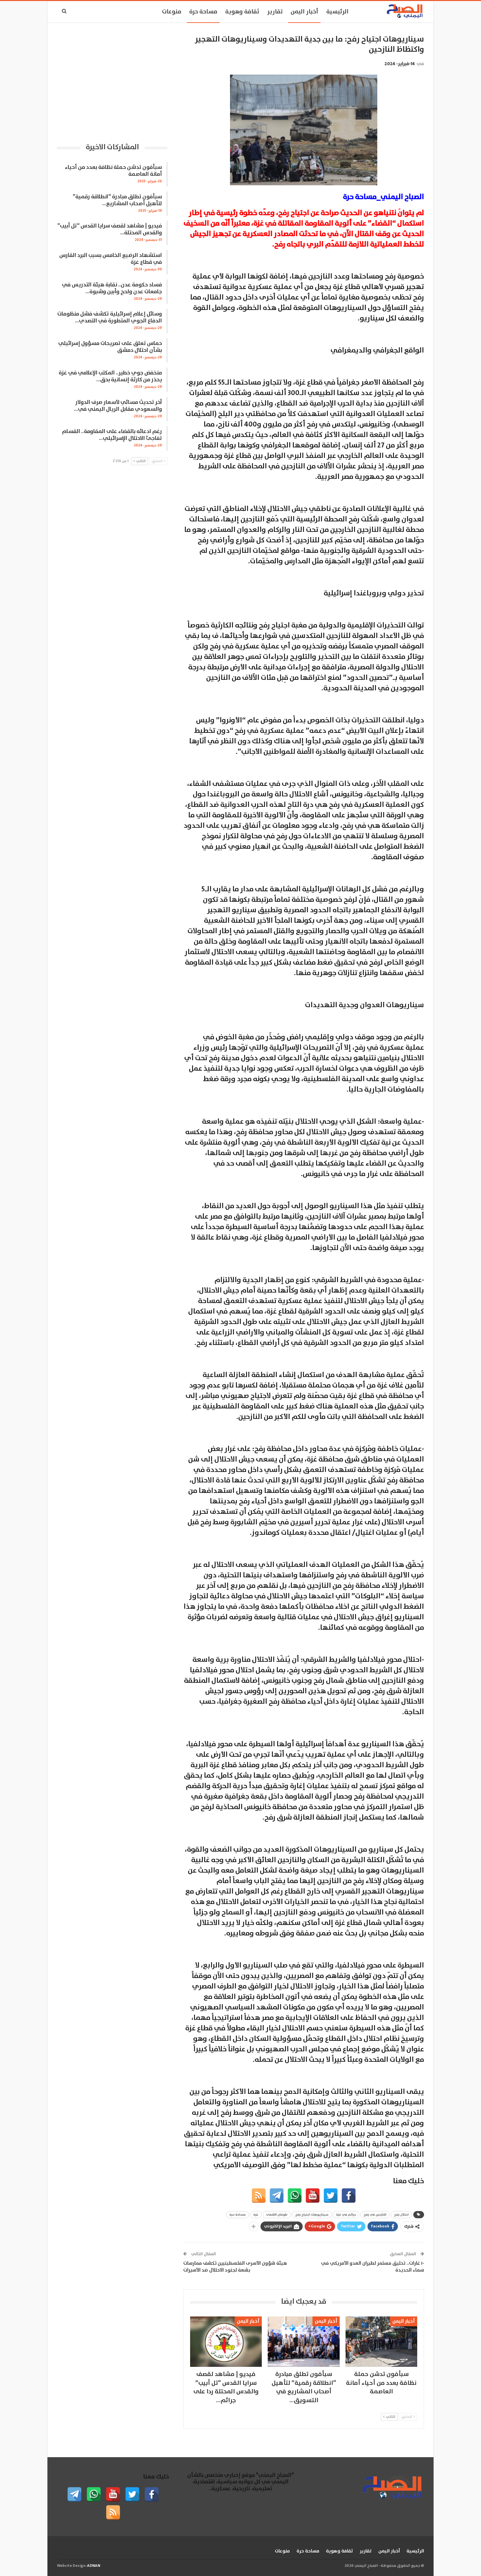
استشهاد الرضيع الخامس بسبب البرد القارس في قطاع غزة (111, 259)
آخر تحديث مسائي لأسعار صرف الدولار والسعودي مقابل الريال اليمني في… (118, 406)
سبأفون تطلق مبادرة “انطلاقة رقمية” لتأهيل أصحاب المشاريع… (117, 200)
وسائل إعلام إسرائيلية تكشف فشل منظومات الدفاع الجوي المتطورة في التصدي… (110, 317)
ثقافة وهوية (242, 12)
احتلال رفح (401, 2215)
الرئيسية (337, 12)
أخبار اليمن (304, 12)
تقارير (275, 12)
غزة (256, 2215)
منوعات (172, 12)
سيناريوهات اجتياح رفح (312, 2215)
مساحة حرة (203, 12)
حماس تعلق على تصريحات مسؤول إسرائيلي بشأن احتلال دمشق (110, 347)
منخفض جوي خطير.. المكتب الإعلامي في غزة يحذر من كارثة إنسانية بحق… (110, 376)
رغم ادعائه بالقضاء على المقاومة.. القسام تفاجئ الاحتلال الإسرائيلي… (112, 435)
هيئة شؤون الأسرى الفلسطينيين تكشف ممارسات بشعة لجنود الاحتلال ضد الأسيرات (235, 2267)
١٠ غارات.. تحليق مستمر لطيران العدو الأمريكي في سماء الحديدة (373, 2267)
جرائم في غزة (346, 2215)
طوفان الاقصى (277, 2215)
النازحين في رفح (375, 2215)
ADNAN (94, 2566)
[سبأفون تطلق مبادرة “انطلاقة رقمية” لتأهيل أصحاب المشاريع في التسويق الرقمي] (303, 2341)
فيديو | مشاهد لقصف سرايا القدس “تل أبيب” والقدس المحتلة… (110, 229)
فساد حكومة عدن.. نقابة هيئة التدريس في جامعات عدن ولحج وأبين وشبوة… (112, 288)
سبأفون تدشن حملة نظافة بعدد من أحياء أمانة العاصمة (113, 171)
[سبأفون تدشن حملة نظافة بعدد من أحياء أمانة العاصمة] (381, 2341)
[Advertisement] (112, 80)
